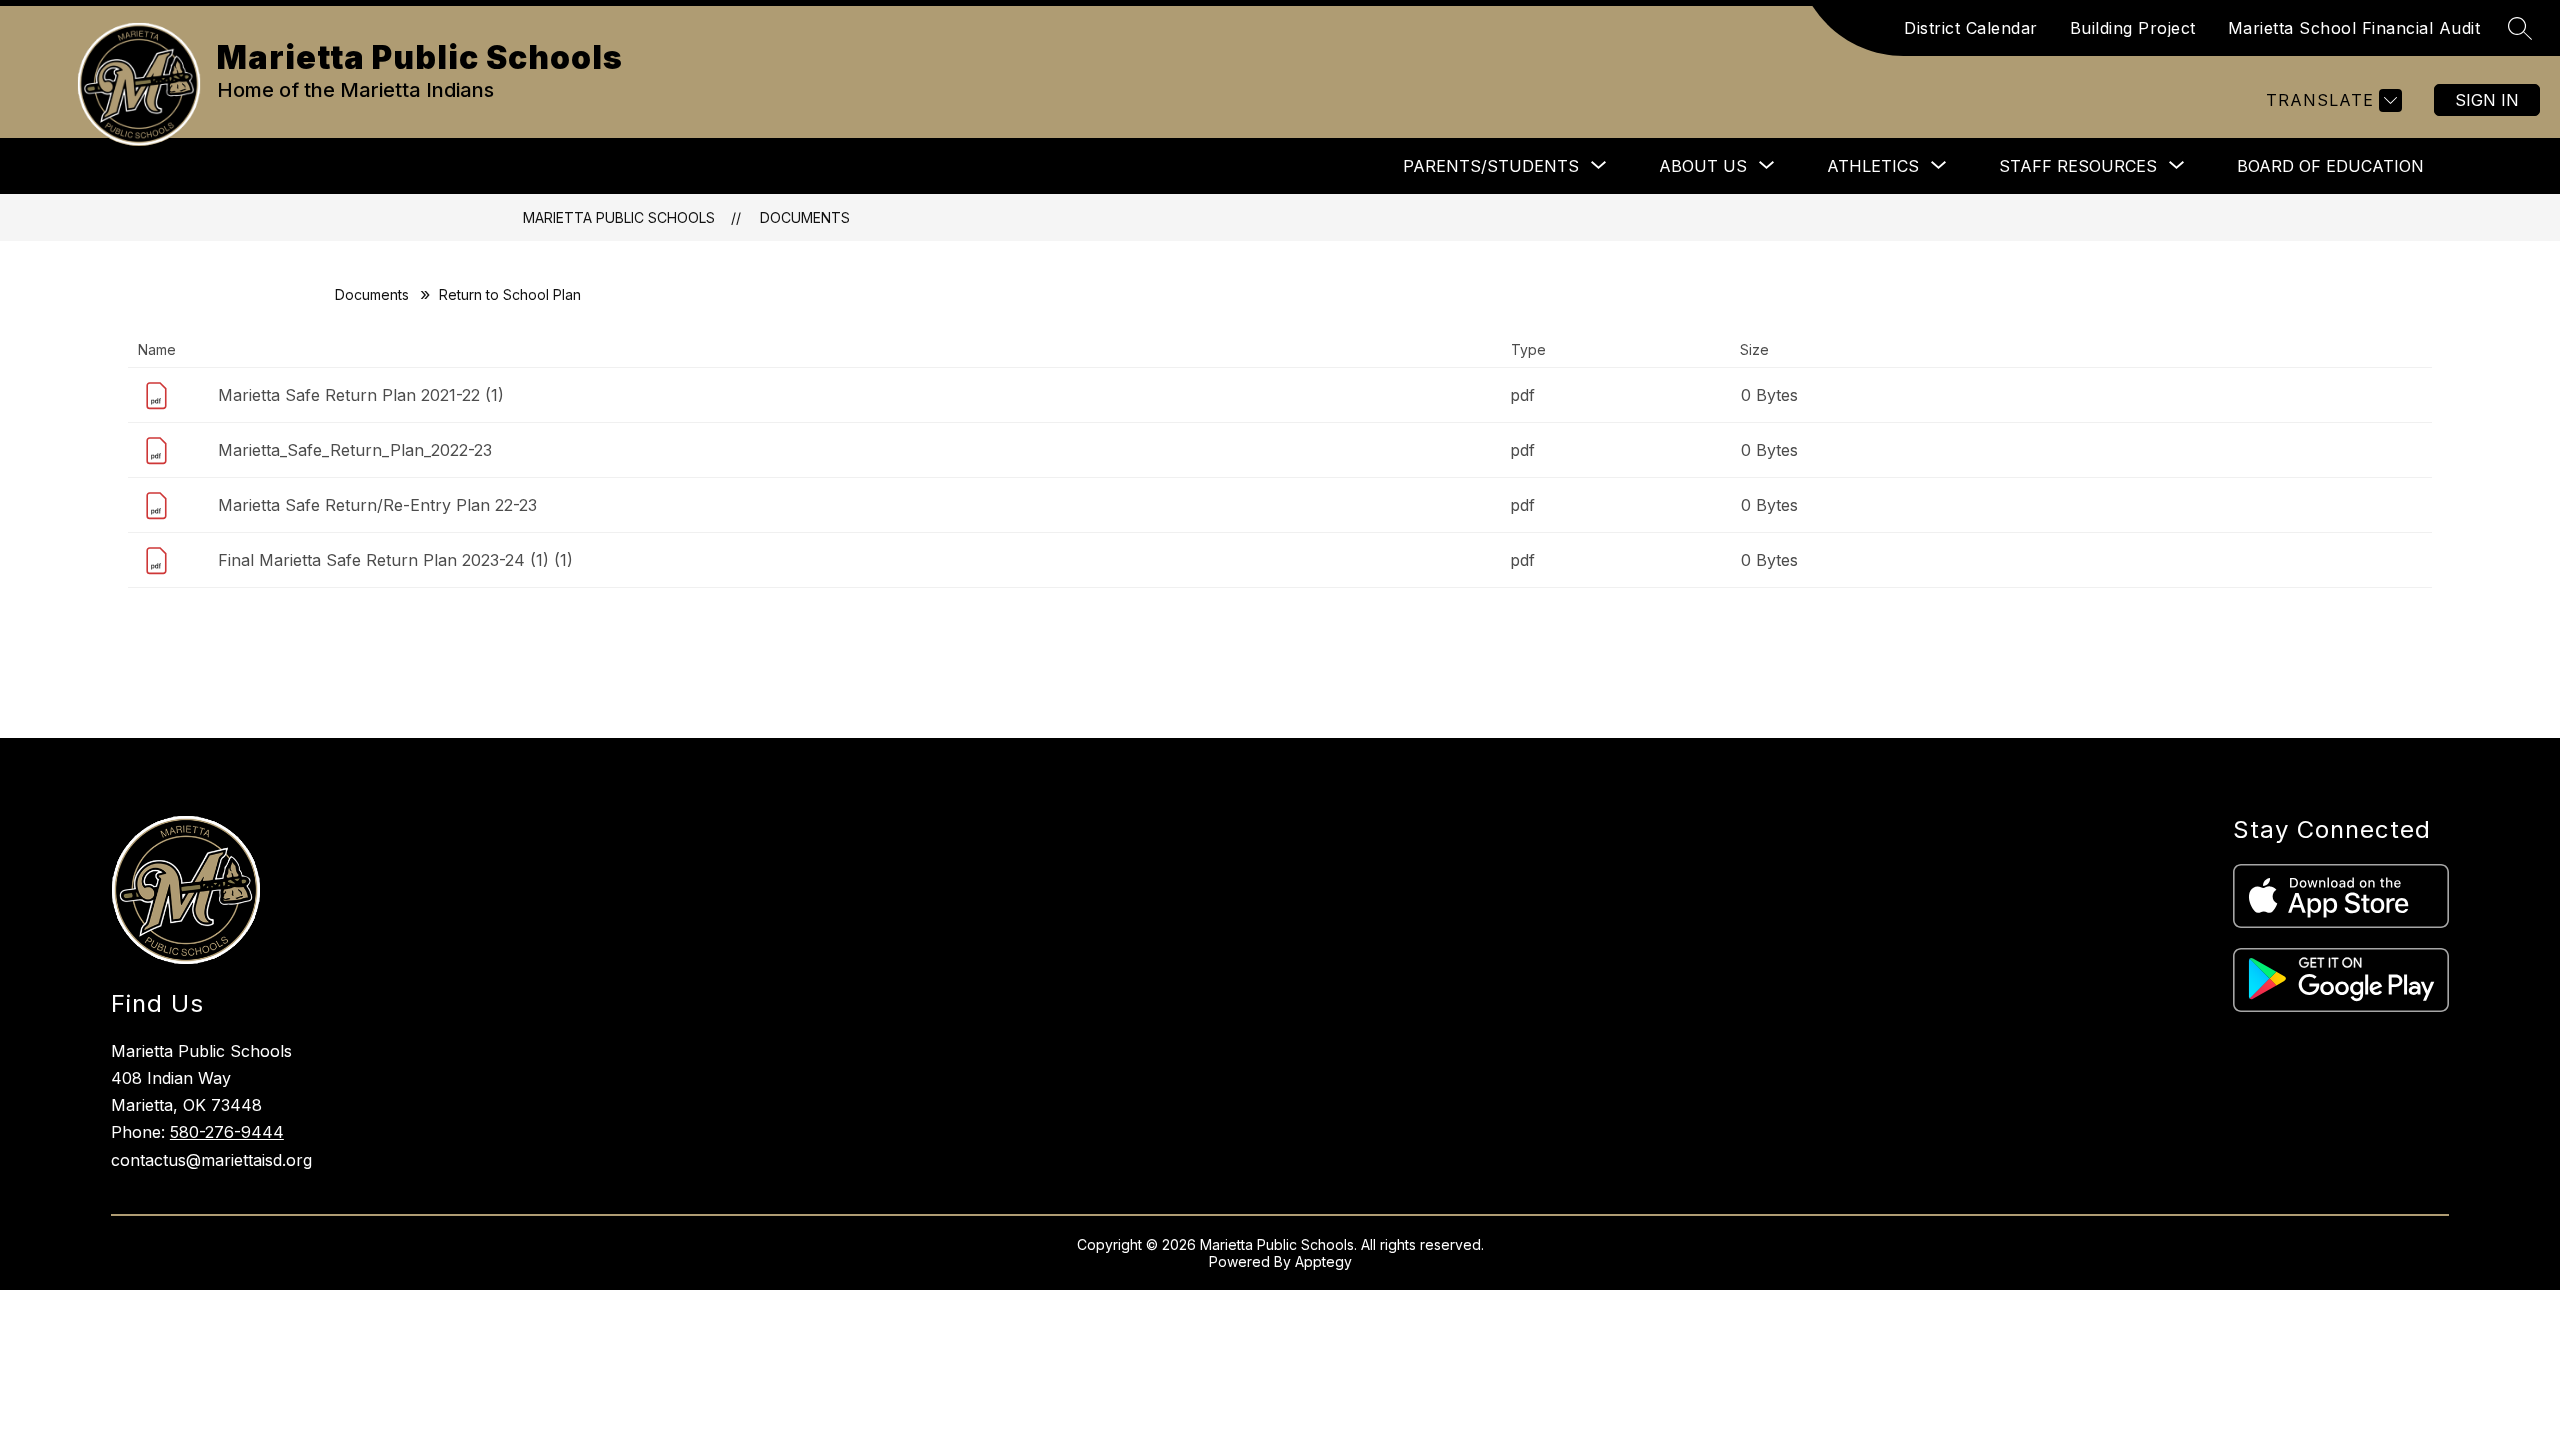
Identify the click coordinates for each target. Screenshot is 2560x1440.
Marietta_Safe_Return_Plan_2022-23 (355, 450)
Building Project (2133, 28)
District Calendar (1971, 28)
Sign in (2487, 100)
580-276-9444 (227, 1132)
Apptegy (1323, 1261)
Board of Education (2330, 166)
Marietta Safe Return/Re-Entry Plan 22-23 (377, 505)
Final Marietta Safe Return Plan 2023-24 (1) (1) (395, 560)
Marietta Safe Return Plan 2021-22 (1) (361, 395)
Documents (805, 217)
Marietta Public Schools (619, 217)
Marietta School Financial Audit (2354, 28)
